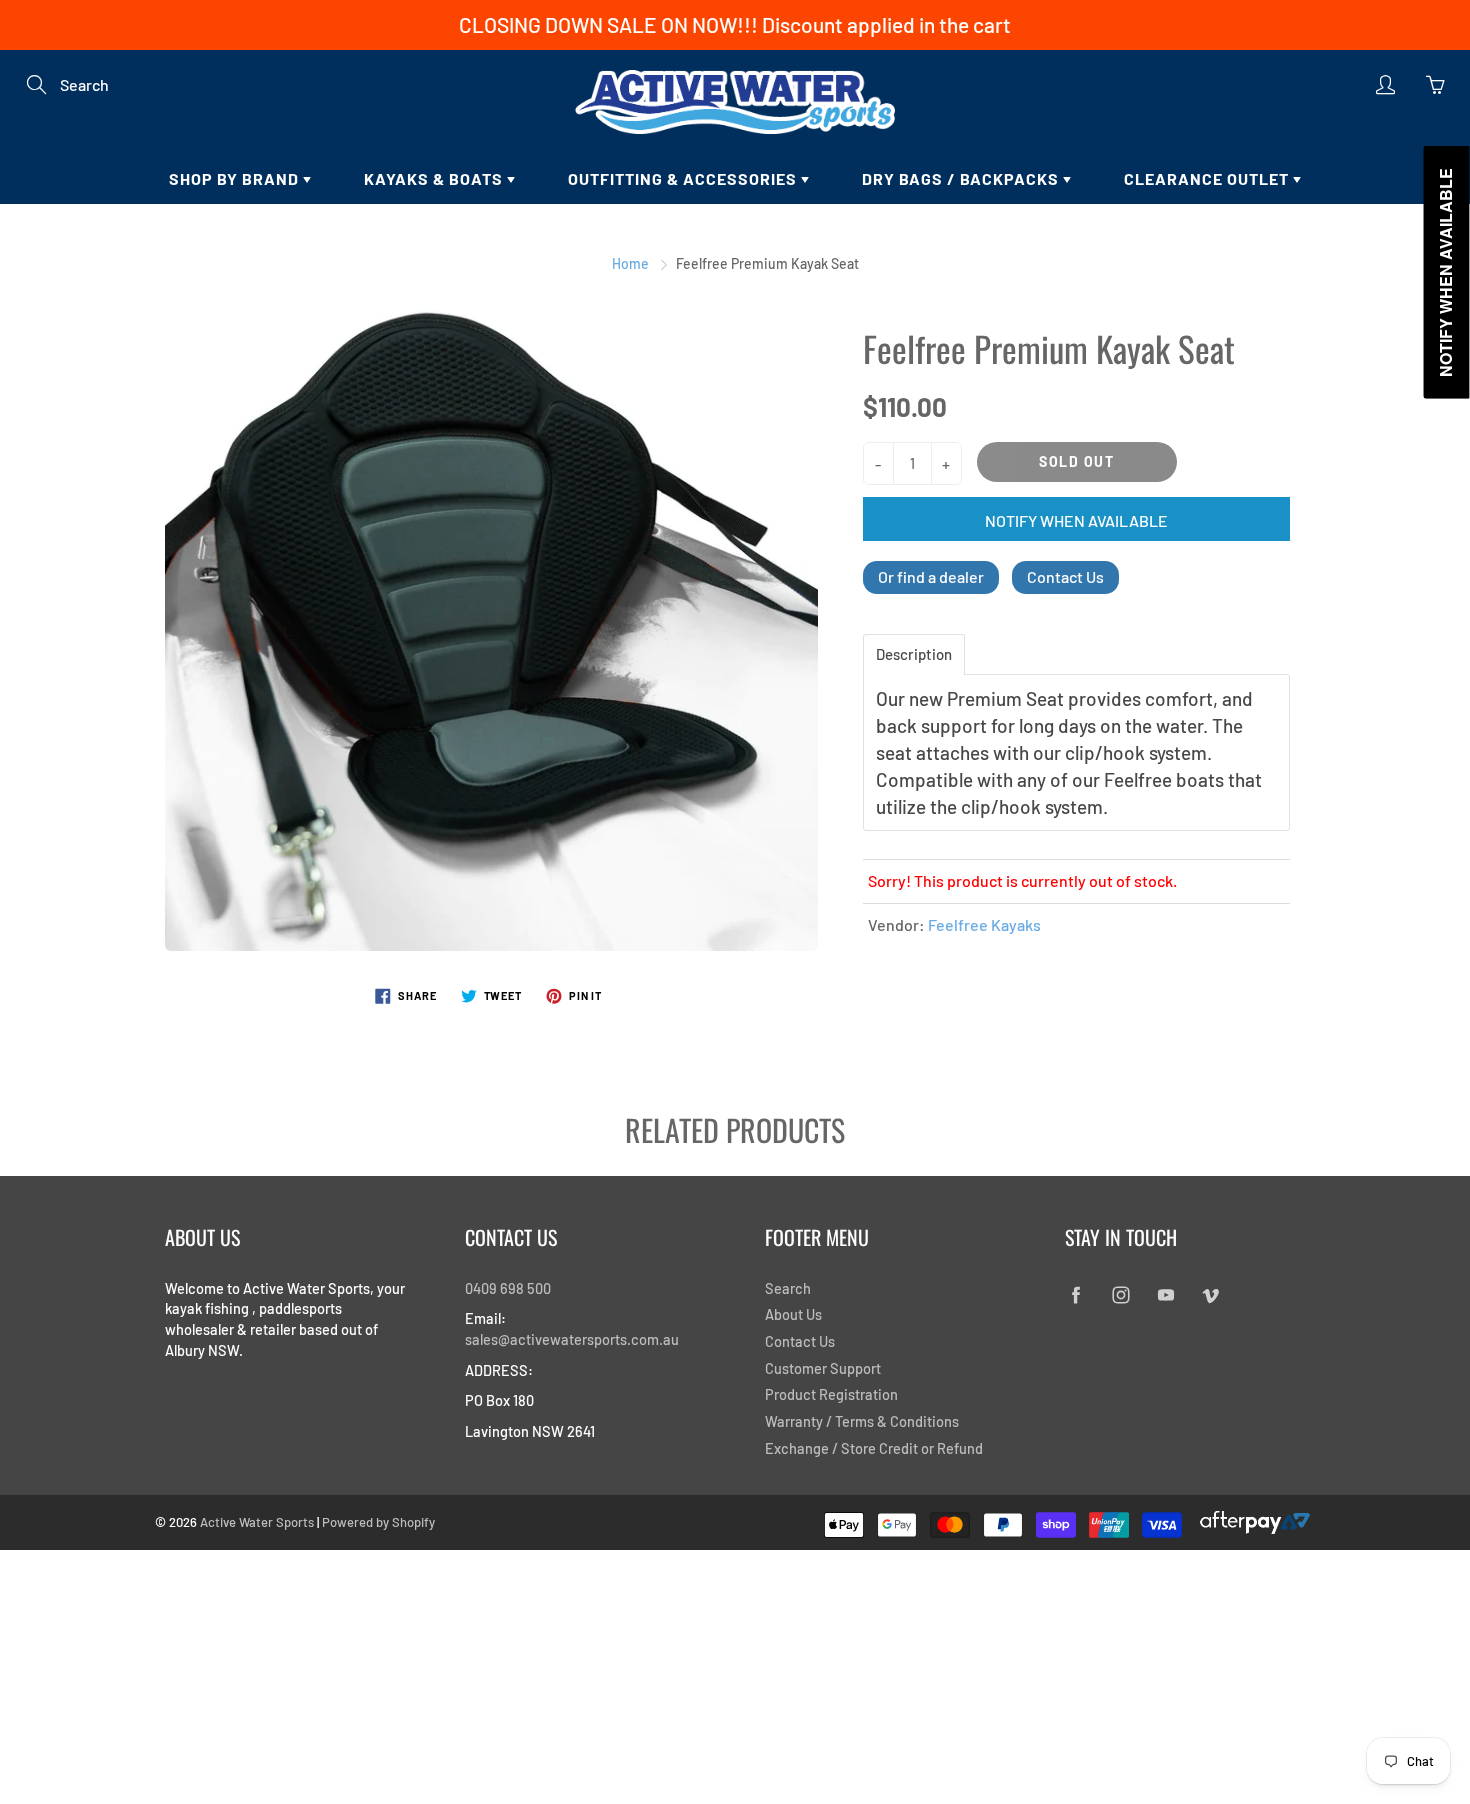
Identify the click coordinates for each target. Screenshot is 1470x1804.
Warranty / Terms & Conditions (862, 1421)
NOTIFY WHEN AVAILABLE (1076, 520)
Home (630, 263)
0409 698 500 (508, 1288)
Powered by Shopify (378, 1522)
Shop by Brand (236, 178)
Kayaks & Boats (435, 178)
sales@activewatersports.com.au (572, 1339)
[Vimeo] (1210, 1295)
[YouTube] (1165, 1295)
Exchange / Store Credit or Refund (874, 1448)
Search (788, 1288)
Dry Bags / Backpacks (962, 178)
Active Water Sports (257, 1522)
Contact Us (1065, 576)
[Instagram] (1120, 1295)
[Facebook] (1075, 1295)
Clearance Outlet (1208, 178)
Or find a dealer (931, 576)
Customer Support (823, 1368)
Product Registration (831, 1394)
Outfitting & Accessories (684, 178)
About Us (793, 1314)
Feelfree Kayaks (984, 924)
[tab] (914, 654)
